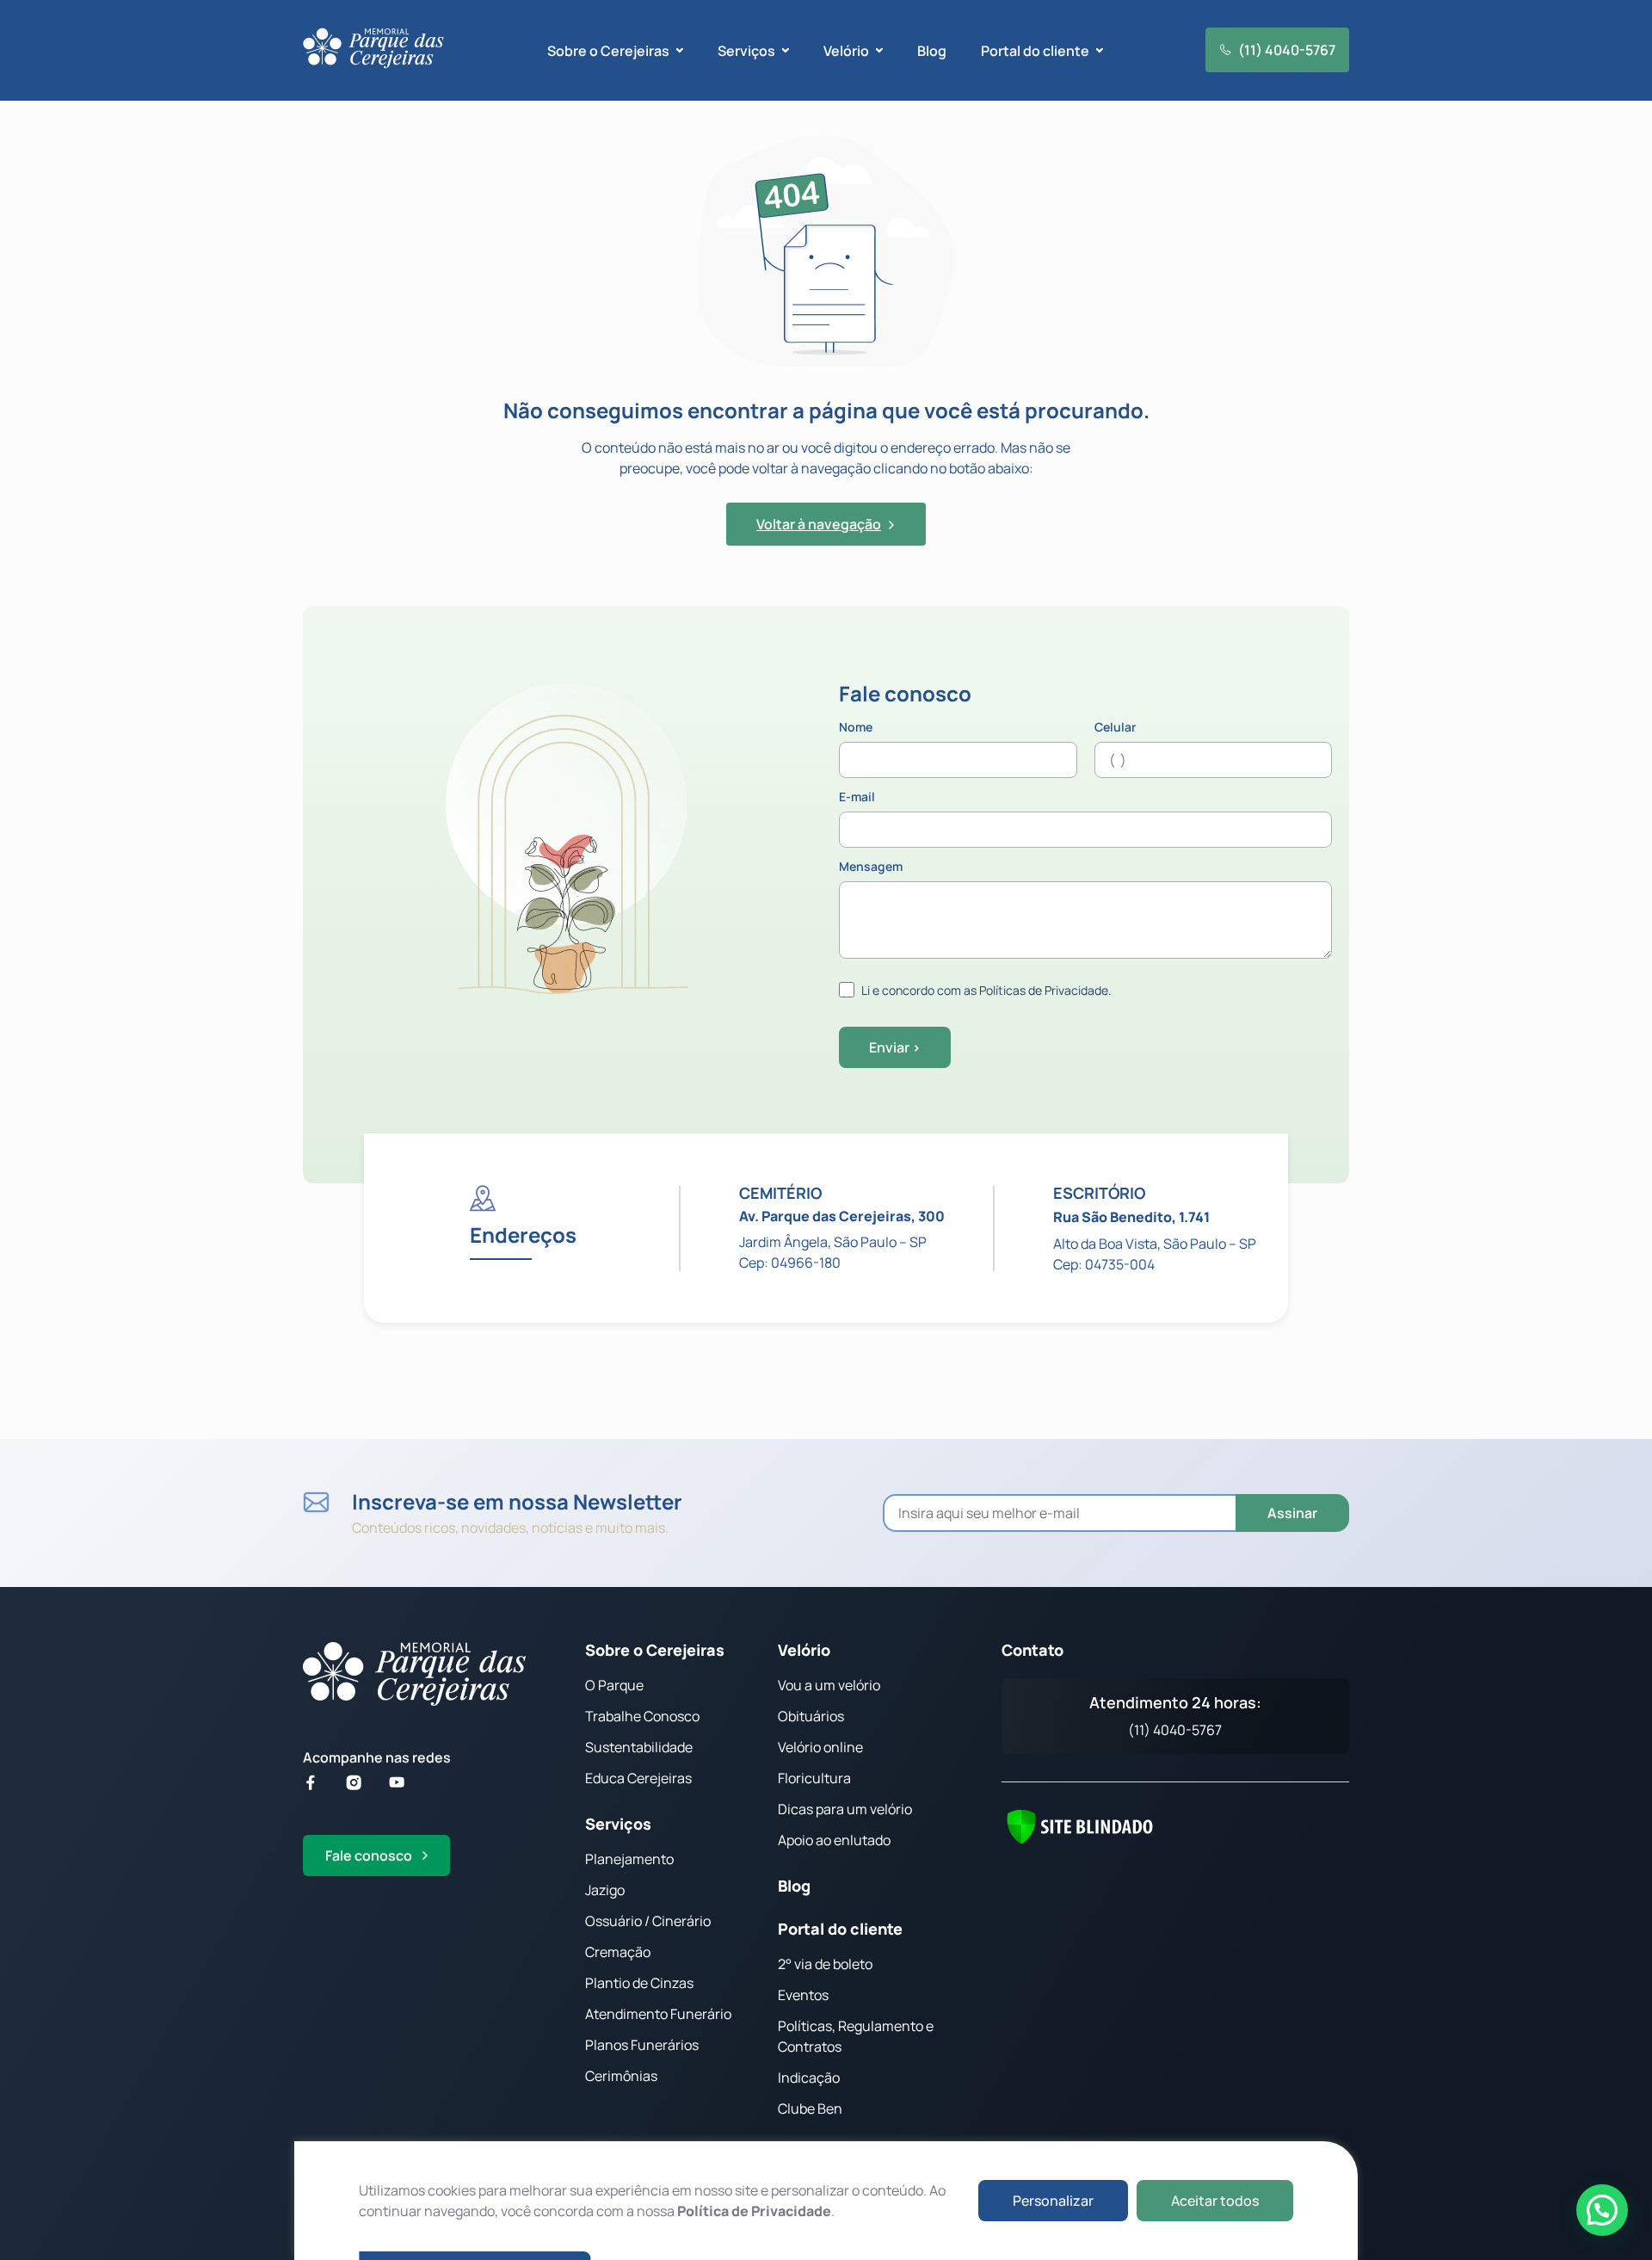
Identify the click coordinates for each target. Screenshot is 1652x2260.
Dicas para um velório (845, 1809)
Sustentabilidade (639, 1747)
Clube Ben (810, 2109)
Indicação (809, 2078)
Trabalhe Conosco (642, 1716)
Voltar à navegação (819, 524)
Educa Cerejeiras (638, 1778)
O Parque (614, 1685)
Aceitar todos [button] (1215, 2201)
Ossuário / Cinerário (648, 1921)
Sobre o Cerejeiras (655, 1650)
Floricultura (814, 1778)
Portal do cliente (840, 1929)
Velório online (820, 1747)
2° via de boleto (825, 1964)
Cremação (618, 1952)
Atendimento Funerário (658, 2014)
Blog (932, 51)
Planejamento (629, 1859)
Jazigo (605, 1890)
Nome (856, 728)
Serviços (618, 1824)
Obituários (811, 1716)
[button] (1602, 2210)
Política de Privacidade (754, 2211)
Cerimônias (621, 2076)
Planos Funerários (642, 2045)
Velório (804, 1650)
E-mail (857, 798)
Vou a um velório (829, 1685)
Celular (1115, 728)
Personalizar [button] (1053, 2201)
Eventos (803, 1995)
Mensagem (871, 868)
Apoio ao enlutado (834, 1840)
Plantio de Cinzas (639, 1983)
